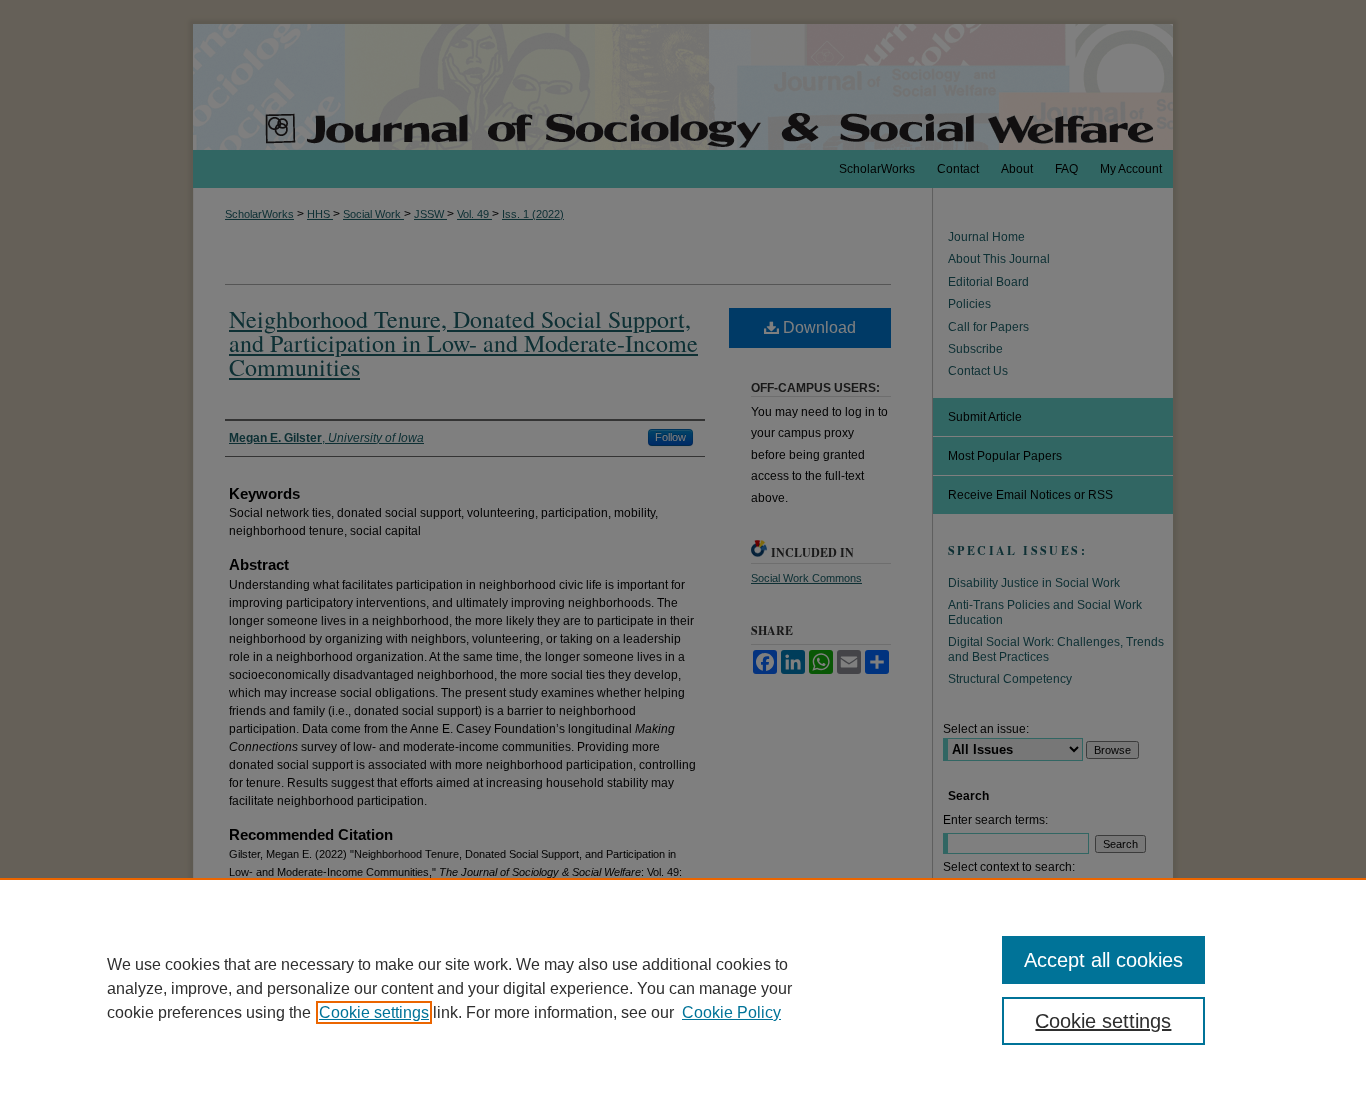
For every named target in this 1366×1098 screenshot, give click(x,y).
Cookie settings (374, 1012)
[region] (683, 988)
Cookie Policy (731, 1012)
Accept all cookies (1103, 960)
